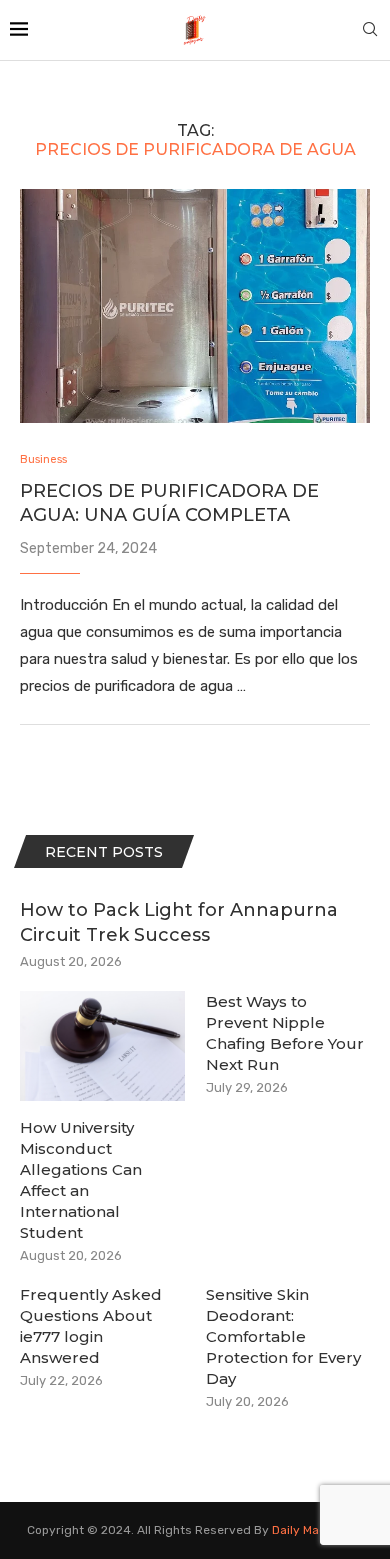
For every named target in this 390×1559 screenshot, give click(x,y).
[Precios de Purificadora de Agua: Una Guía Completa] (195, 305)
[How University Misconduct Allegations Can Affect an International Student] (102, 1046)
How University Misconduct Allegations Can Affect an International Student (81, 1180)
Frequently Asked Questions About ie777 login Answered (91, 1326)
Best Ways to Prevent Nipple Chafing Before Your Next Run (285, 1033)
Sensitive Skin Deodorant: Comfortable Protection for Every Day (283, 1336)
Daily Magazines (318, 1530)
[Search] (370, 30)
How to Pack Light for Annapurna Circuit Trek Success (179, 922)
